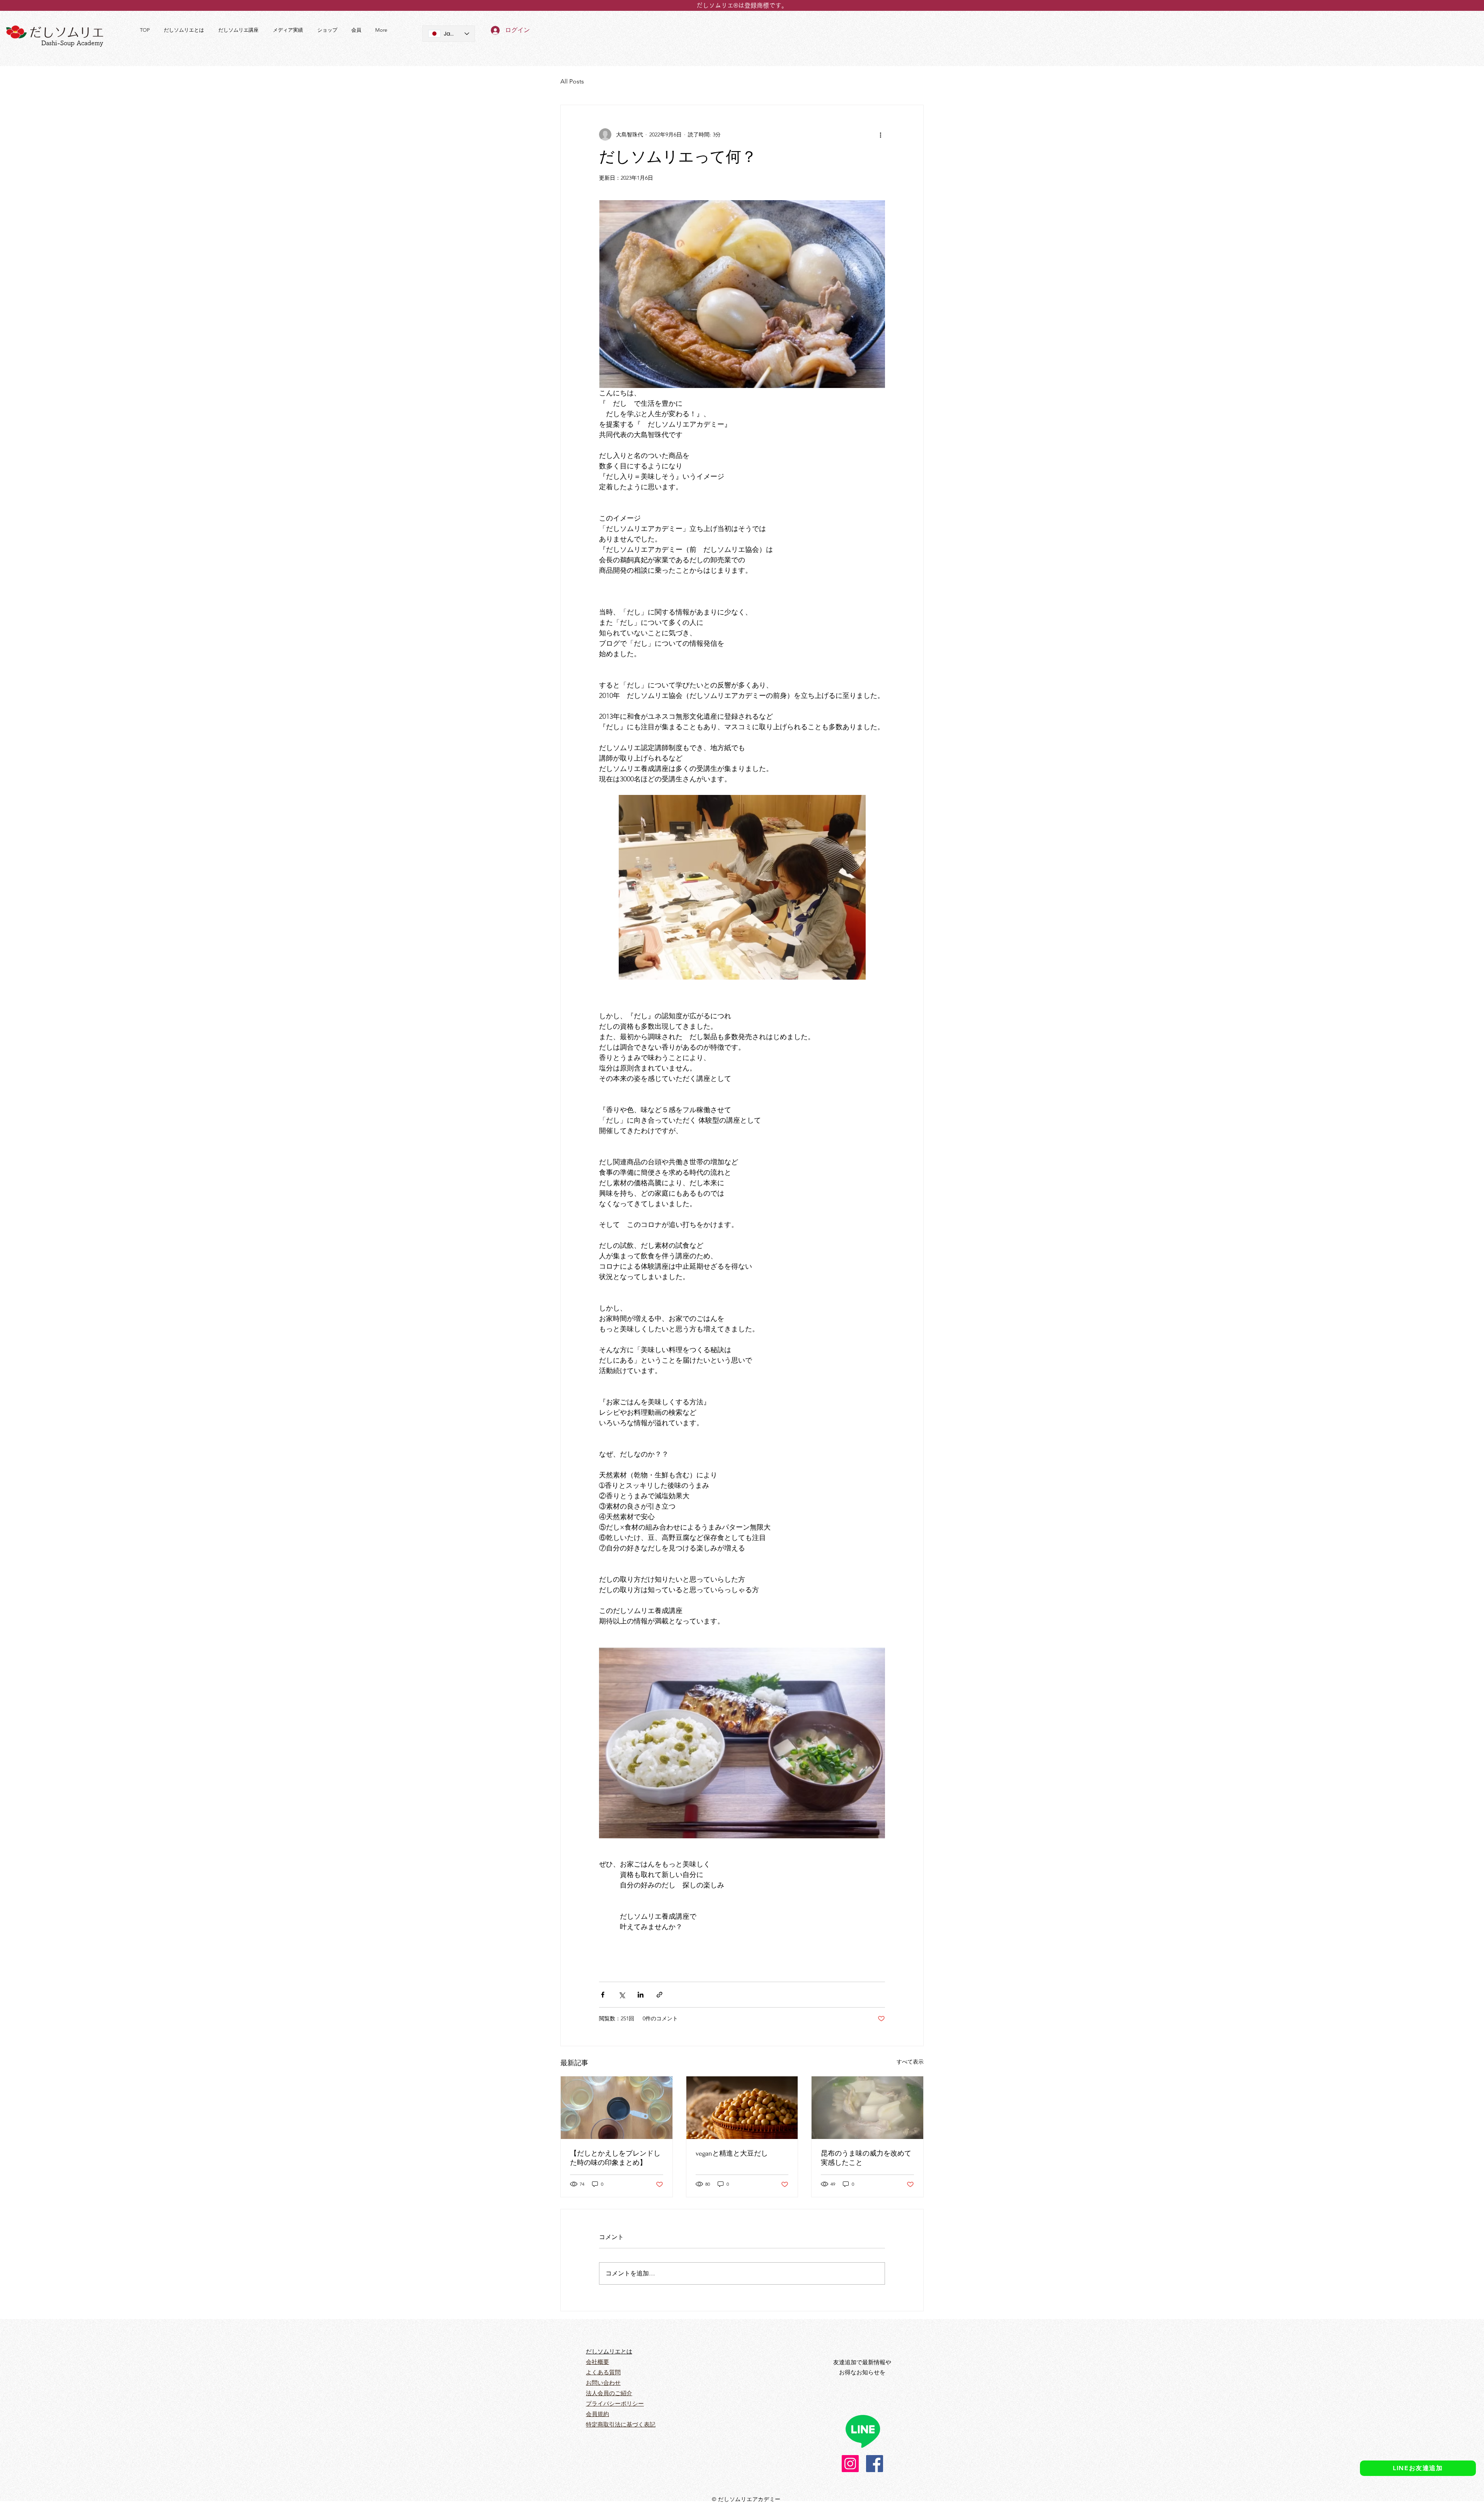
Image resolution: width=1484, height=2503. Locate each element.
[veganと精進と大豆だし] (742, 2108)
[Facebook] (875, 2464)
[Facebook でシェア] (603, 1995)
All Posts (572, 81)
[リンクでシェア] (659, 1995)
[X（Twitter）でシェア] (622, 1995)
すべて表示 (910, 2062)
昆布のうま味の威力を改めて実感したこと (866, 2158)
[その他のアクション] (880, 134)
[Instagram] (850, 2464)
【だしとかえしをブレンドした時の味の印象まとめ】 (615, 2158)
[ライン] (863, 2431)
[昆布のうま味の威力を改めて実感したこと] (867, 2108)
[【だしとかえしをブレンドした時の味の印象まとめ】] (617, 2108)
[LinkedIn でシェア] (641, 1995)
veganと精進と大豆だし (732, 2153)
